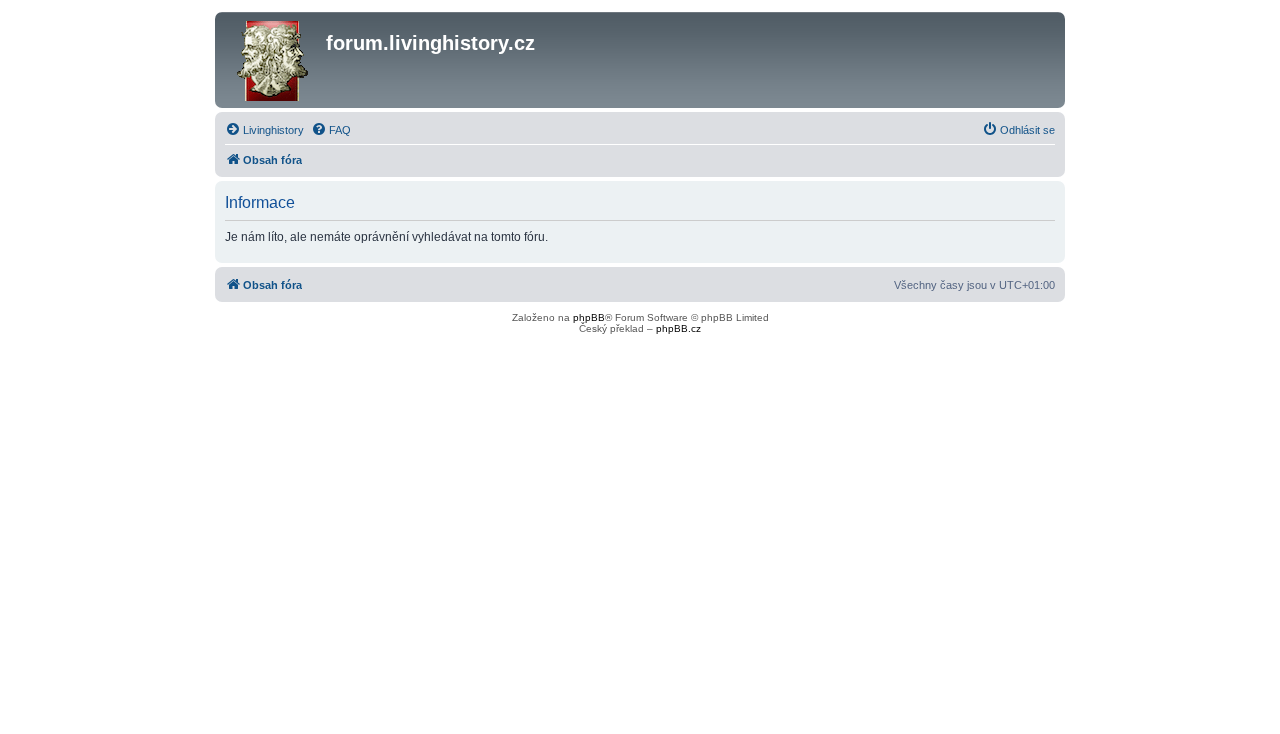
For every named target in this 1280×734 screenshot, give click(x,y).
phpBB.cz (678, 328)
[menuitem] (264, 130)
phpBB (589, 317)
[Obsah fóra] (273, 60)
